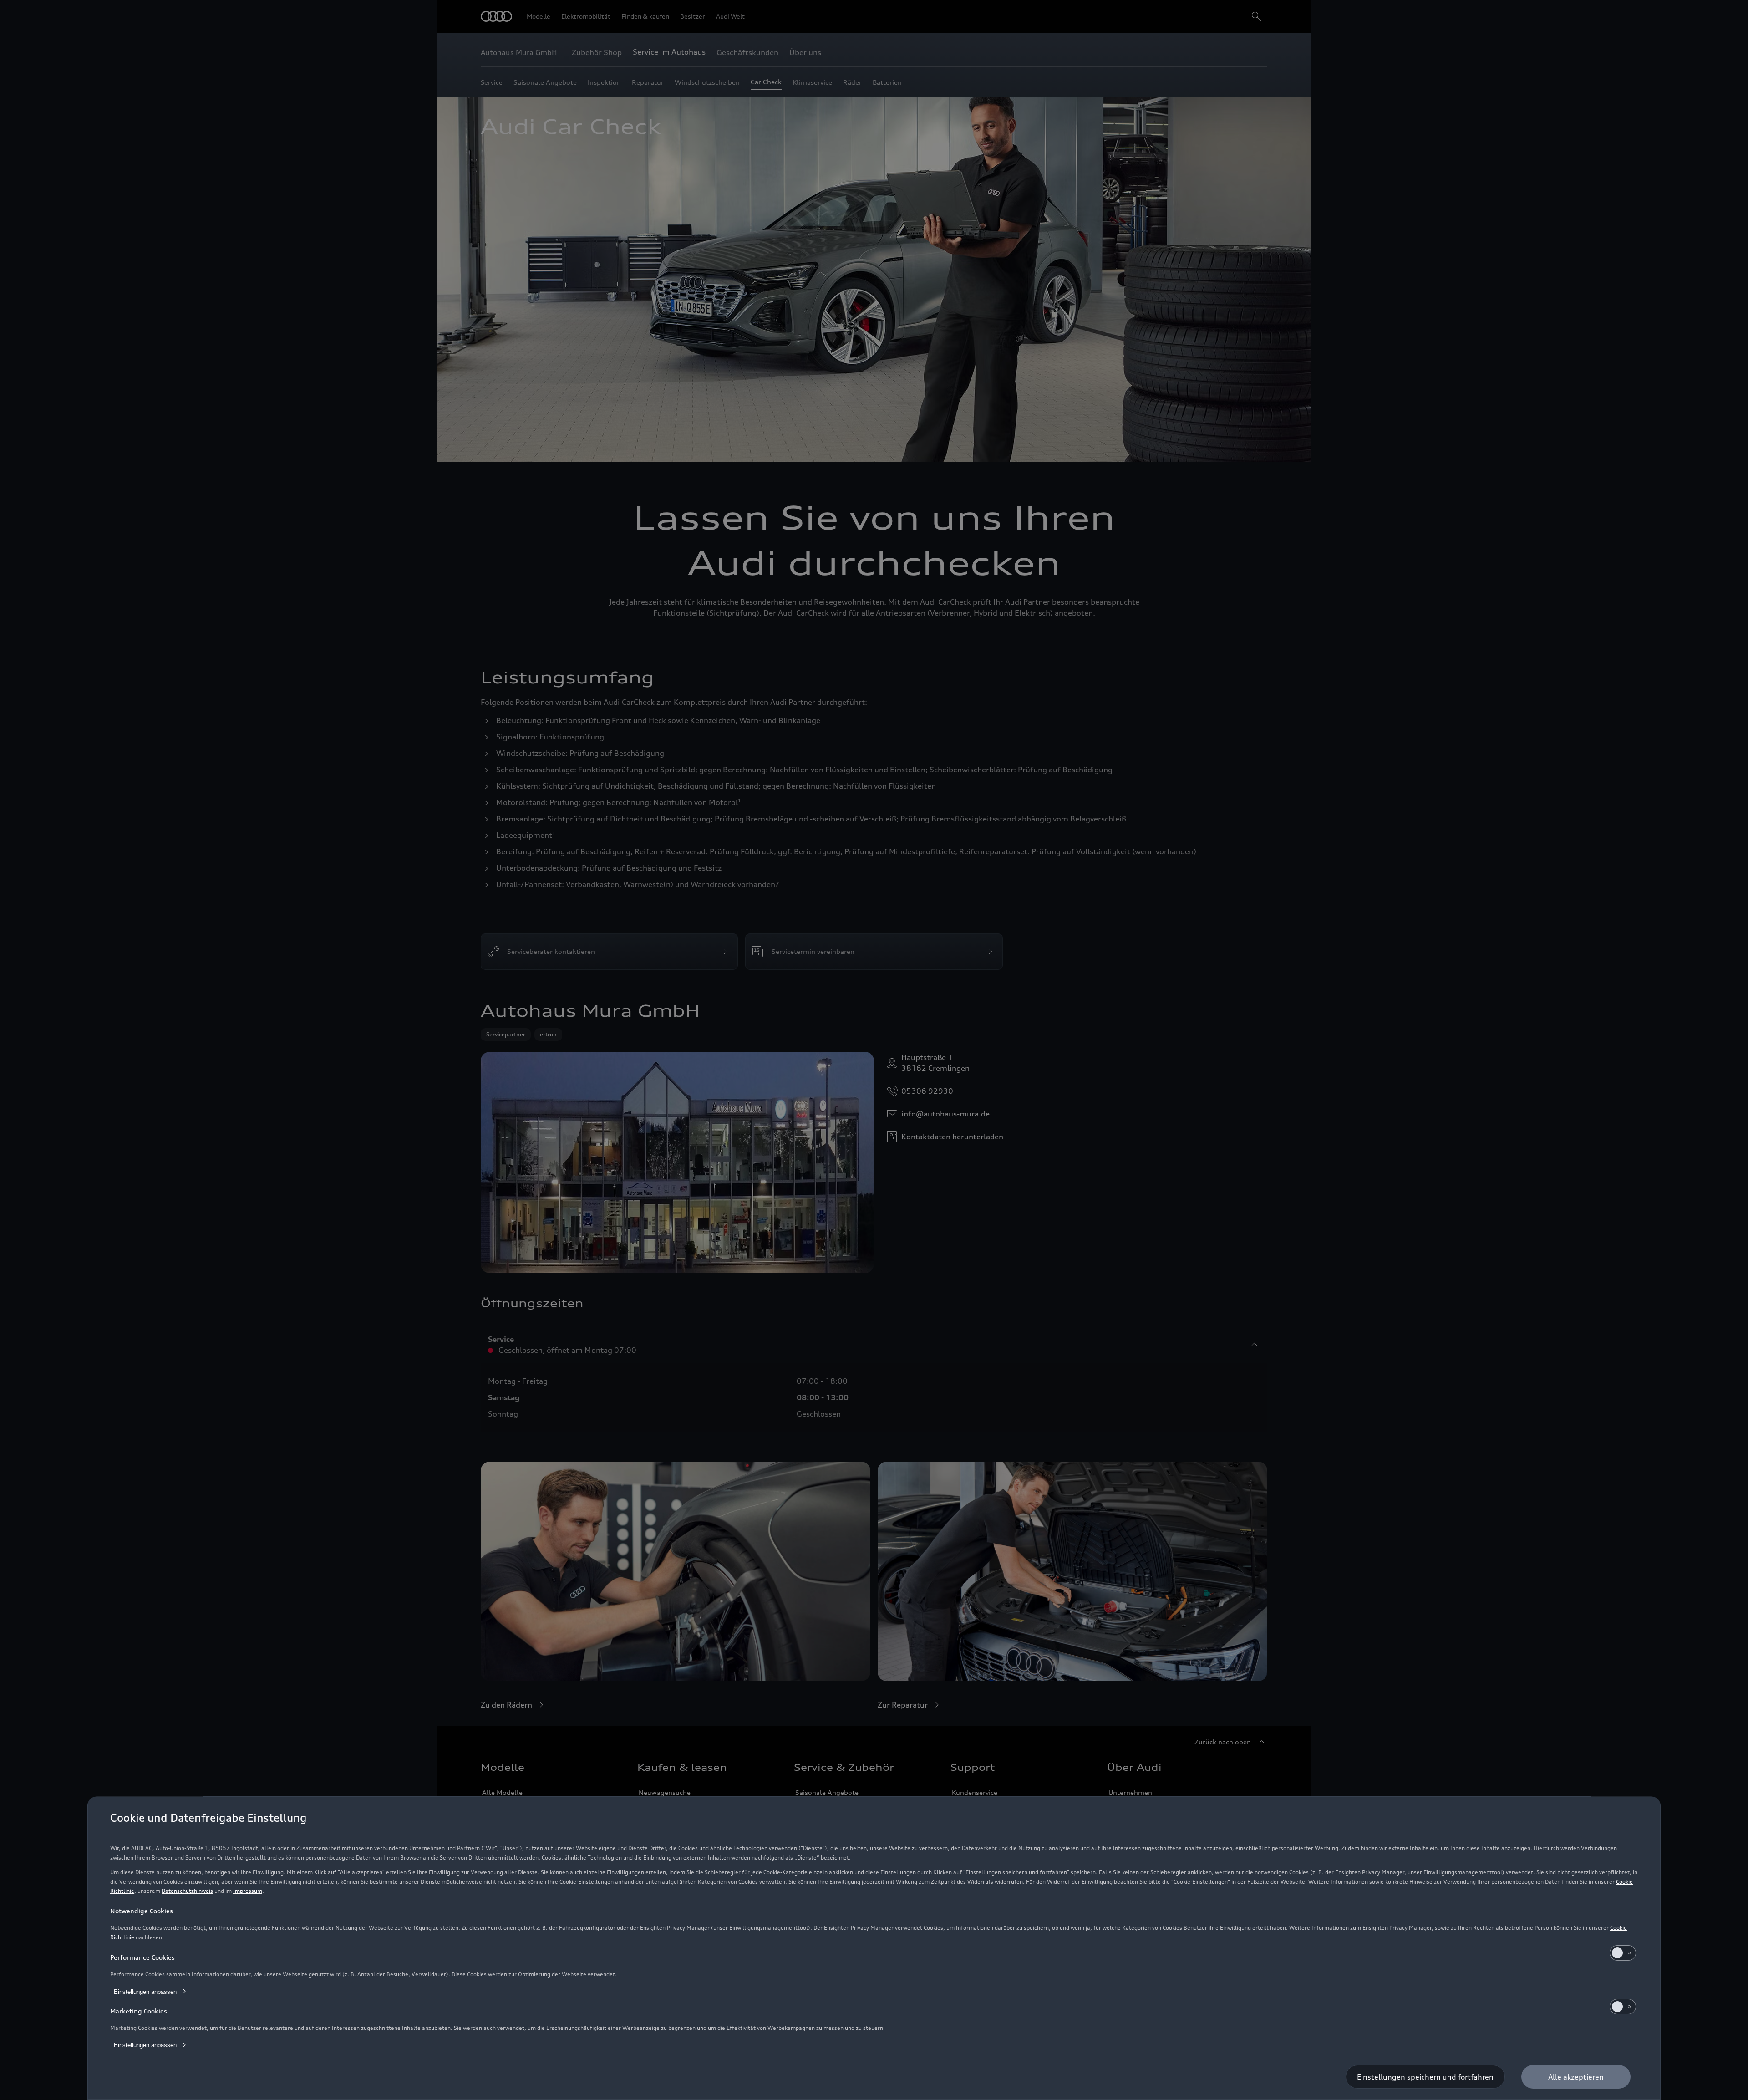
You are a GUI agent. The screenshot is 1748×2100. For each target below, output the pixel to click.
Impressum (248, 1891)
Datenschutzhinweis (187, 1891)
